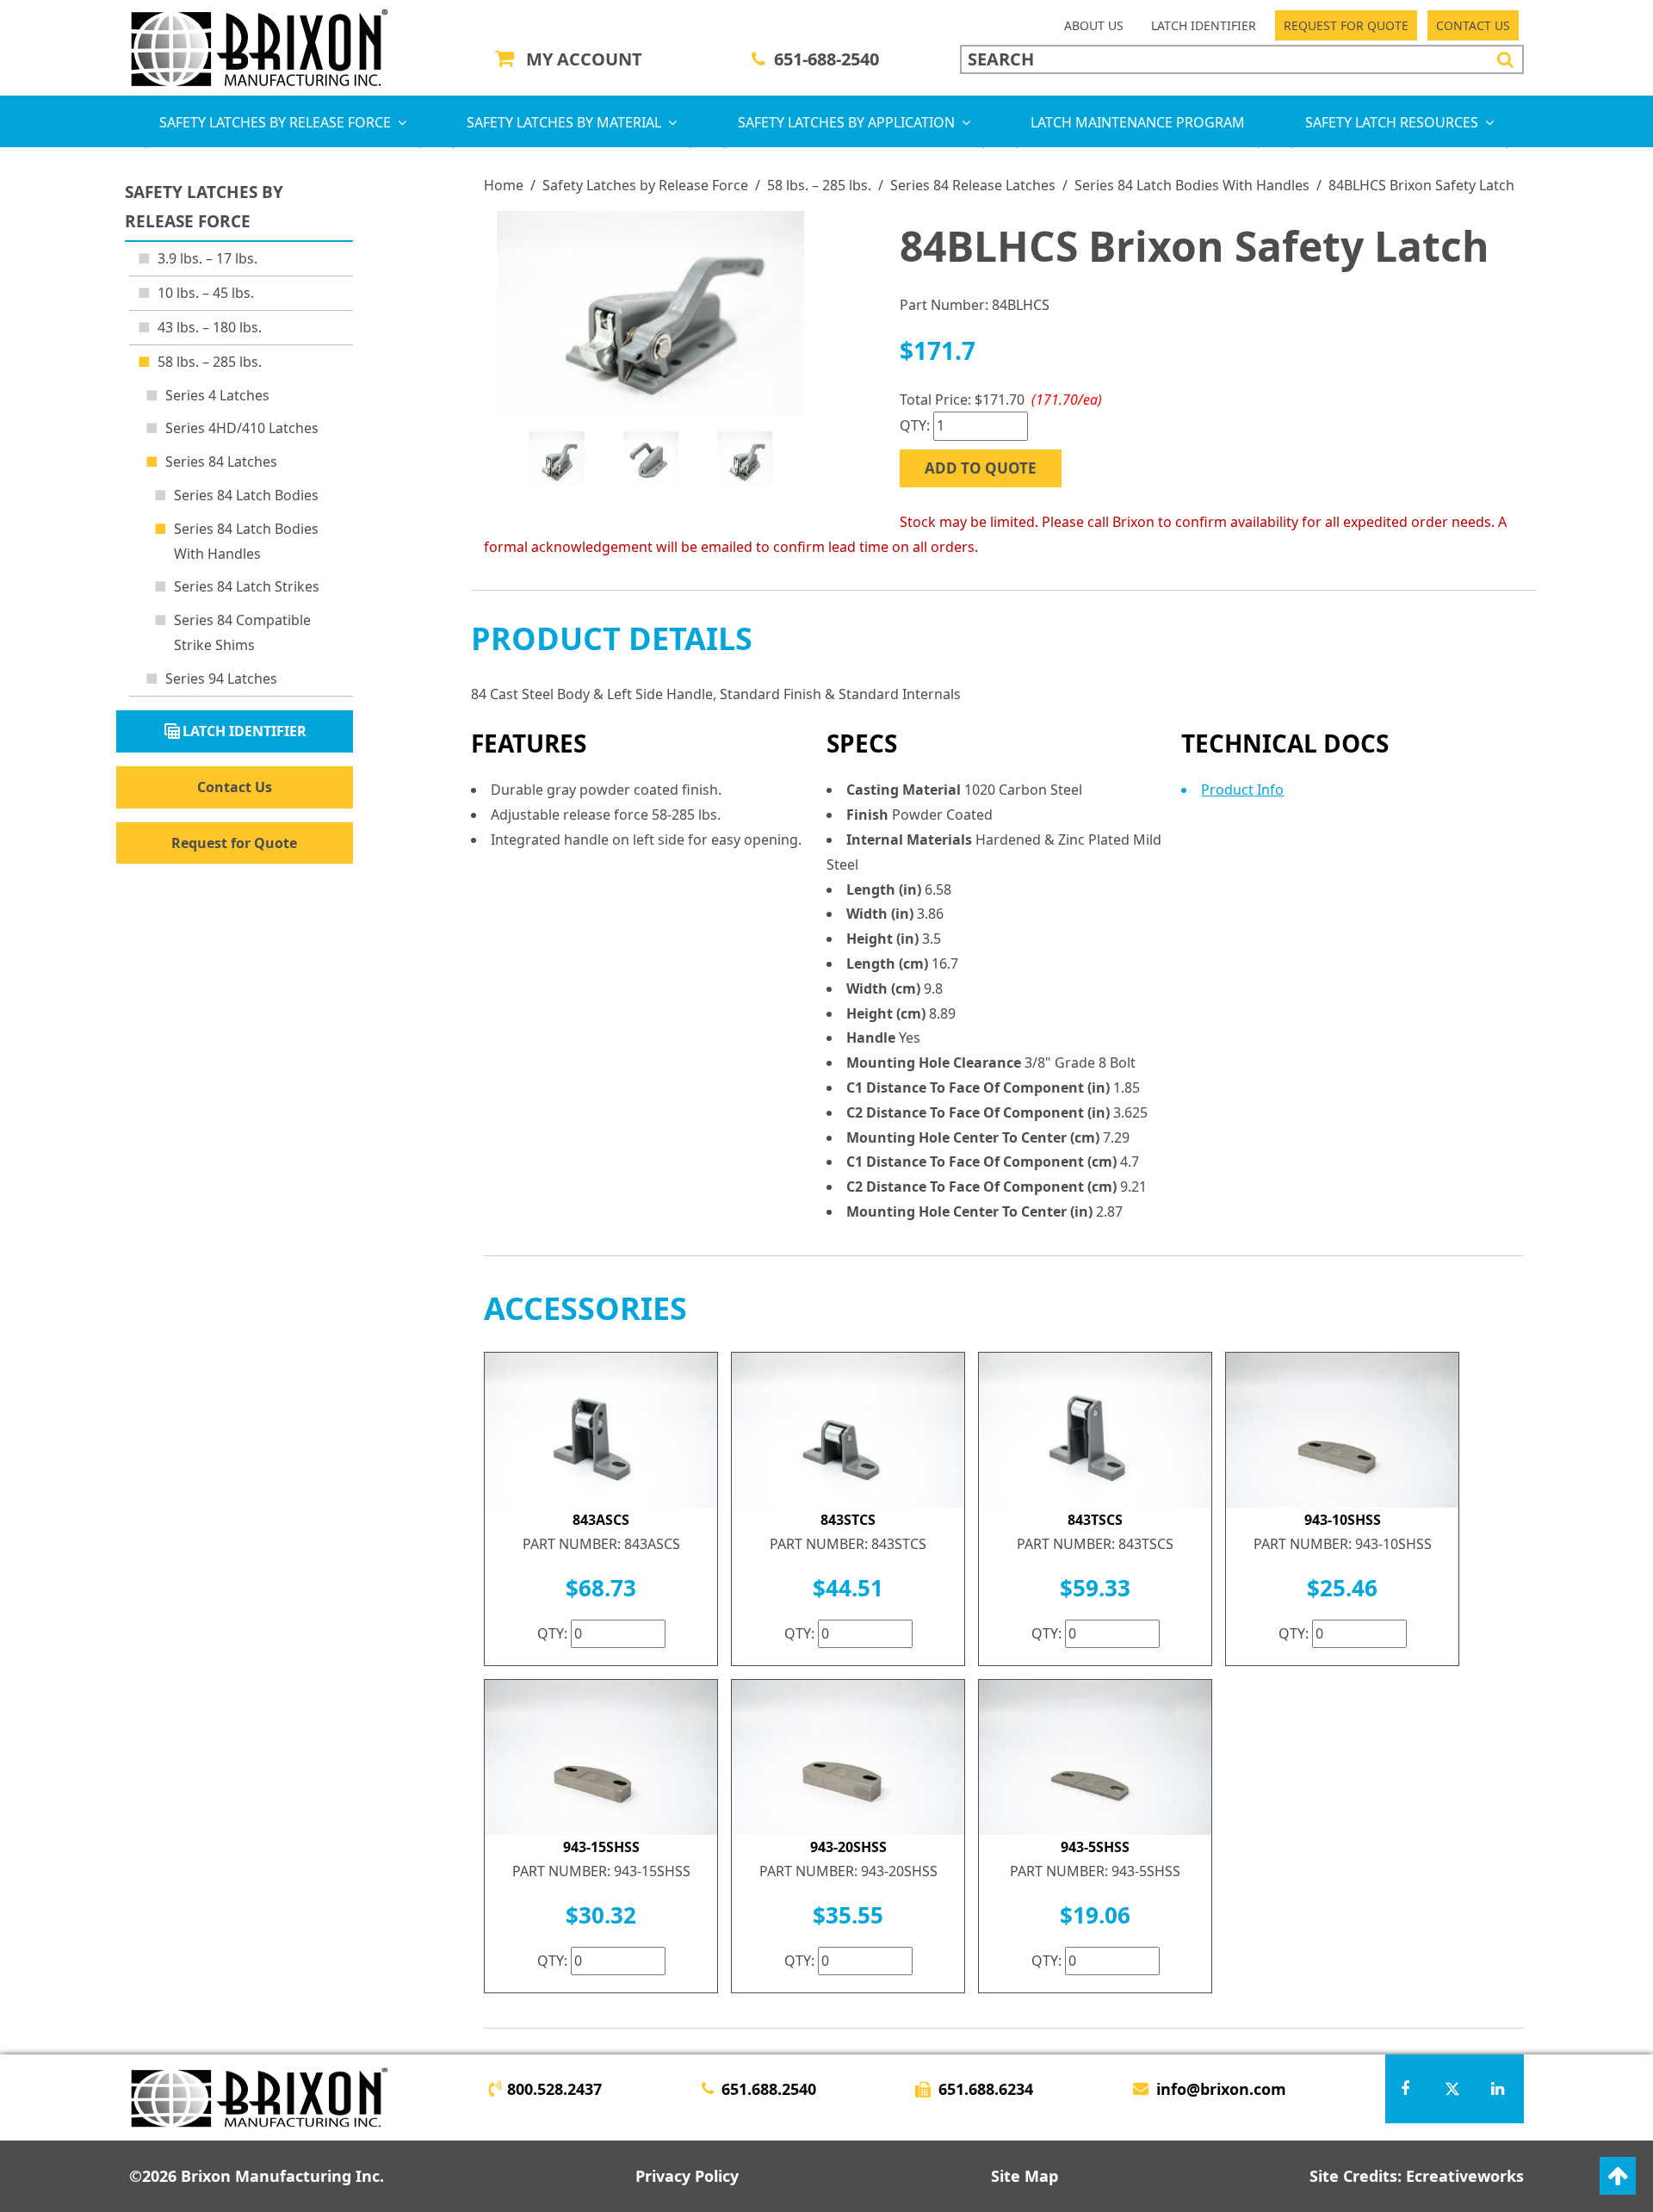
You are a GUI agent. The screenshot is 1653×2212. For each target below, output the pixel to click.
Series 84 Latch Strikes (247, 586)
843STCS (848, 1520)
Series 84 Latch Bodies (246, 495)
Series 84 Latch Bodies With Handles (1192, 185)
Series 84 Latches (221, 462)
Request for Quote (234, 842)
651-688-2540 (826, 59)
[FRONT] (650, 313)
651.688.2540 (769, 2089)
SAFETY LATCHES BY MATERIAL (564, 122)
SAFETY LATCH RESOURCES (1392, 122)
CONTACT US (1473, 25)
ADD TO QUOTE (981, 468)
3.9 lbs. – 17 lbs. (207, 258)
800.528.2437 (554, 2089)
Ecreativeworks (1465, 2176)
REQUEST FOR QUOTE (1346, 25)
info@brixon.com (1221, 2089)
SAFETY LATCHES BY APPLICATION (846, 122)
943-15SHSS (601, 1847)
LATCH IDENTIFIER (1204, 25)
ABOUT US (1094, 25)
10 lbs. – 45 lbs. (206, 293)
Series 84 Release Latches (973, 185)
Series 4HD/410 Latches (242, 428)
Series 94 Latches (221, 678)
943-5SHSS (1095, 1847)
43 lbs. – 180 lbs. (210, 327)
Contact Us (235, 786)
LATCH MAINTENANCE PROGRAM (1138, 122)
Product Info (1242, 790)
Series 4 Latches (217, 395)
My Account (584, 59)
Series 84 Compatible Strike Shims (242, 632)
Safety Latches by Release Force (645, 185)
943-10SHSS (1343, 1520)
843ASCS (601, 1520)
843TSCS (1095, 1520)
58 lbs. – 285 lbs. (819, 185)
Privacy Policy (687, 2176)
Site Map (1025, 2176)
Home (504, 185)
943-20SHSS (848, 1847)
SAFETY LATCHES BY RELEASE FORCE (275, 122)
